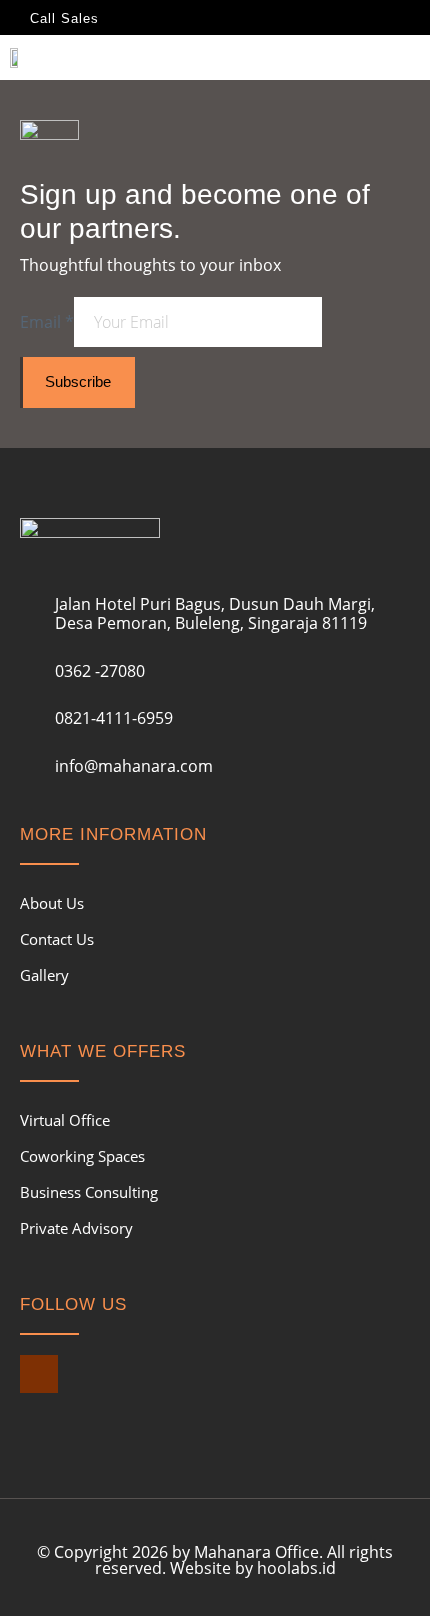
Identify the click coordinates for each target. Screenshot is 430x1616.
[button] (406, 61)
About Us (52, 903)
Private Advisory (76, 1228)
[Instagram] (39, 1374)
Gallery (44, 975)
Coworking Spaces (82, 1156)
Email (47, 322)
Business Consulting (89, 1192)
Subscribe (78, 381)
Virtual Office (65, 1120)
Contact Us (57, 939)
